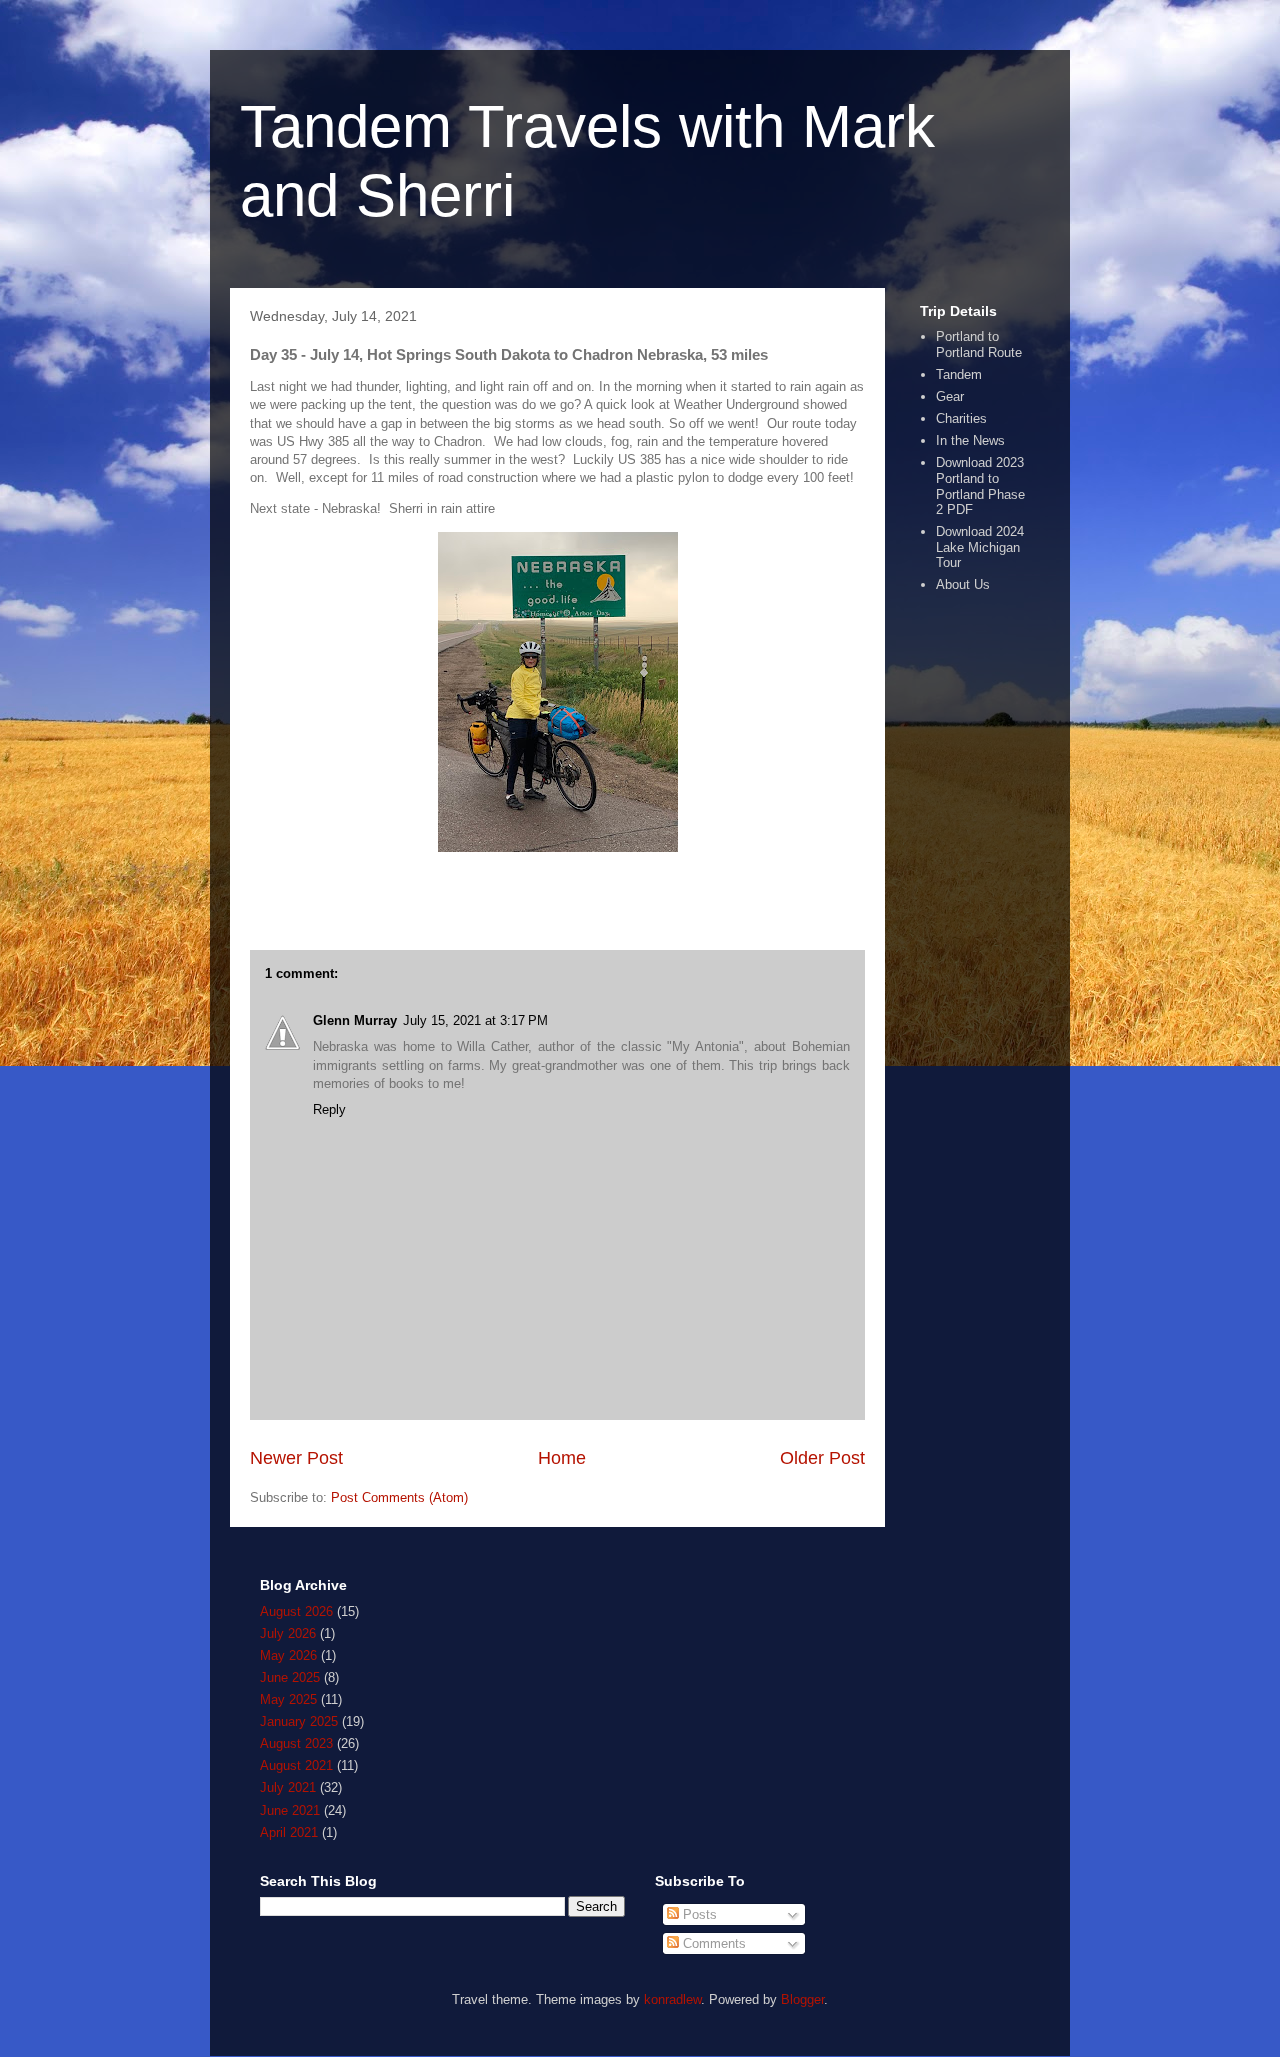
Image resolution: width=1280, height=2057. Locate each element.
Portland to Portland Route (979, 344)
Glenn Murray (355, 1020)
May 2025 (288, 1699)
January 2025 (299, 1721)
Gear (950, 396)
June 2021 (290, 1810)
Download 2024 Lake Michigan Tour (980, 547)
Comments (712, 1943)
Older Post (822, 1458)
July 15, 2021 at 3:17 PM (475, 1020)
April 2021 (289, 1832)
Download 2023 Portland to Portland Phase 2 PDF (980, 486)
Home (562, 1458)
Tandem (959, 374)
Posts (698, 1914)
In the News (970, 440)
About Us (963, 584)
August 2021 (296, 1765)
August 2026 (296, 1611)
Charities (961, 418)
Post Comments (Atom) (399, 1497)
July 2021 (288, 1787)
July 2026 (288, 1633)
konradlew (672, 1999)
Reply (329, 1109)
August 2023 (296, 1743)
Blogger (802, 1999)
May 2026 (288, 1655)
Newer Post (296, 1458)
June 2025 (290, 1677)
